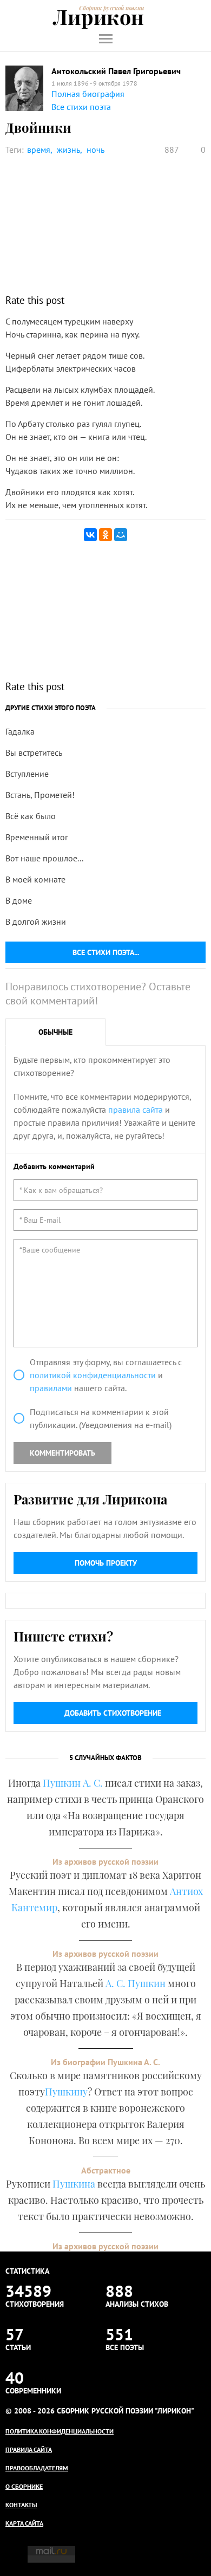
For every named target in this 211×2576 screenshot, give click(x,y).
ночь (95, 150)
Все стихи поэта (81, 107)
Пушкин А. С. (73, 1783)
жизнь (68, 150)
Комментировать (62, 1453)
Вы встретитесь (34, 752)
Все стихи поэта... (106, 952)
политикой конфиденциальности (93, 1375)
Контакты (21, 2505)
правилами (51, 1388)
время (39, 150)
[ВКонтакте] (90, 535)
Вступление (27, 774)
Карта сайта (24, 2523)
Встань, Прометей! (40, 795)
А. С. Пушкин (136, 1983)
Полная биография (88, 94)
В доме (19, 900)
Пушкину (66, 2092)
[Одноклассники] (105, 535)
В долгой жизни (36, 922)
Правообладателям (37, 2468)
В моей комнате (35, 879)
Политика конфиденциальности (60, 2431)
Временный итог (37, 837)
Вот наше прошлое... (44, 858)
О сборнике (24, 2486)
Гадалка (20, 731)
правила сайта (136, 1109)
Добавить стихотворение (113, 1713)
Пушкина (74, 2184)
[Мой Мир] (121, 535)
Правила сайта (29, 2450)
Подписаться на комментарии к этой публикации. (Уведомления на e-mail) (101, 1418)
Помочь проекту (106, 1563)
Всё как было (31, 816)
